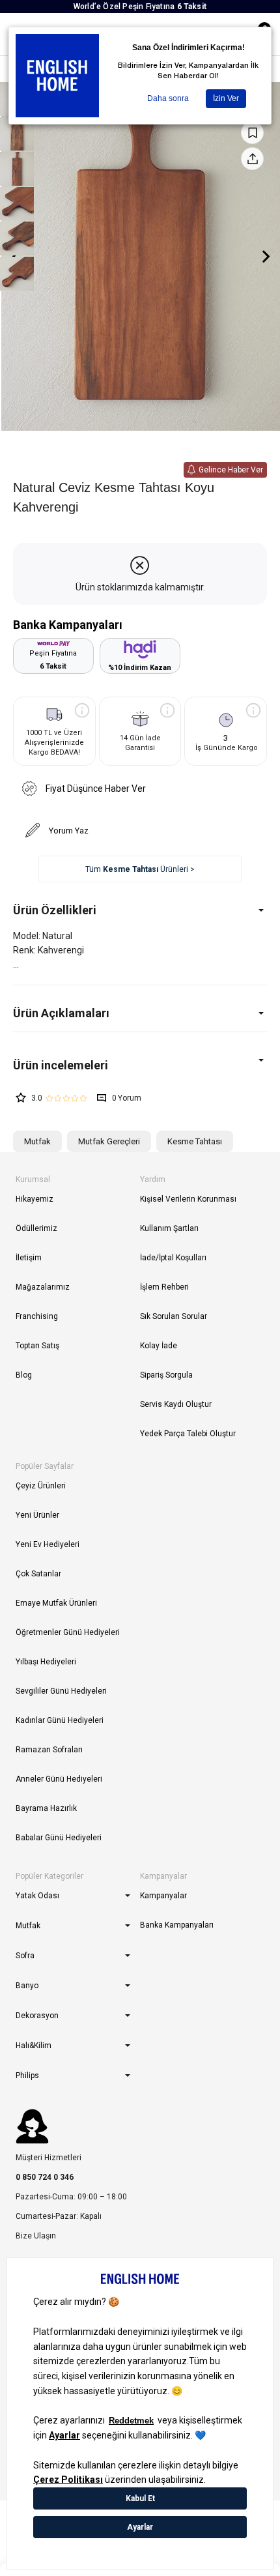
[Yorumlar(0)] (140, 1065)
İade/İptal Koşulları (173, 1258)
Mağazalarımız (43, 1287)
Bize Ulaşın (36, 2236)
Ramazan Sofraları (49, 1750)
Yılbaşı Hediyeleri (46, 1662)
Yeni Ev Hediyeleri (48, 1544)
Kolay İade (159, 1346)
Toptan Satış (37, 1346)
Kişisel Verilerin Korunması (188, 1199)
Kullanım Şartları (169, 1228)
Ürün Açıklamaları (61, 1013)
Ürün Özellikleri (55, 910)
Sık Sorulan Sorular (174, 1316)
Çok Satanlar (38, 1574)
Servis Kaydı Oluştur (176, 1404)
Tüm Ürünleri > (140, 869)
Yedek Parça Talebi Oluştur (188, 1434)
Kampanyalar (163, 1896)
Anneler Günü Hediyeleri (59, 1779)
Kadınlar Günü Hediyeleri (60, 1720)
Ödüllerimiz (36, 1228)
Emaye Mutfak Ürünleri (56, 1603)
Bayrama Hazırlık (46, 1808)
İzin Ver (226, 98)
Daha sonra (168, 98)
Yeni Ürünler (37, 1515)
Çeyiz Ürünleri (41, 1486)
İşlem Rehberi (164, 1287)
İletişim (29, 1258)
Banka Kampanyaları (177, 1925)
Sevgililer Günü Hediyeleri (61, 1691)
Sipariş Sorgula (166, 1375)
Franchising (37, 1316)
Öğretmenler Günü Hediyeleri (68, 1632)
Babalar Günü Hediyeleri (59, 1838)
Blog (24, 1375)
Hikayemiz (35, 1199)
